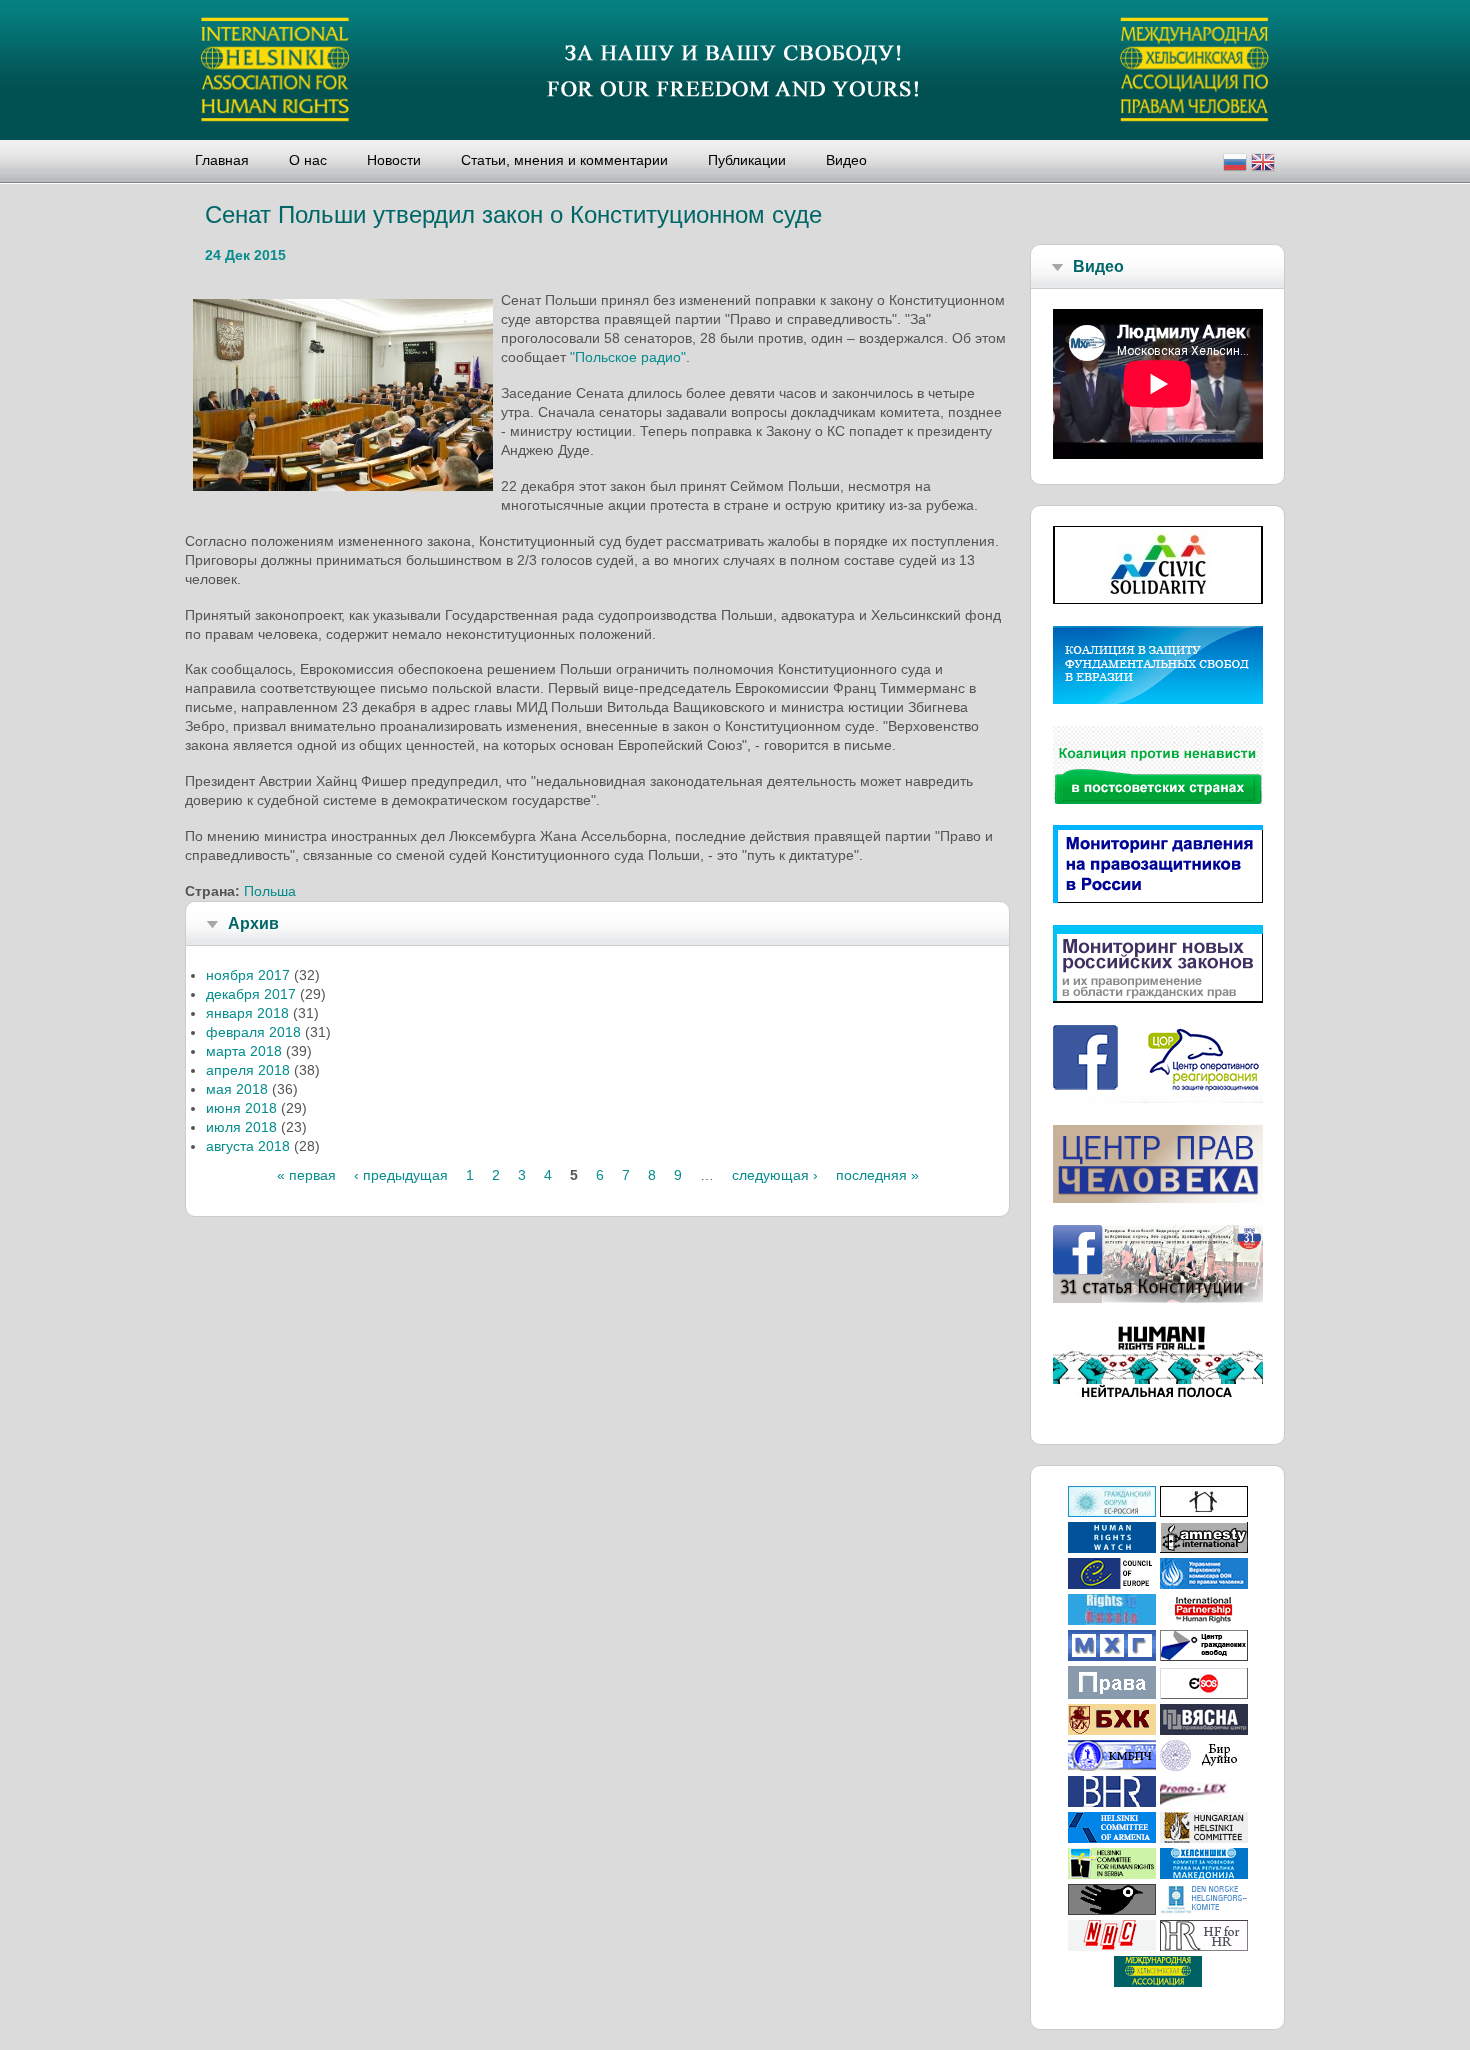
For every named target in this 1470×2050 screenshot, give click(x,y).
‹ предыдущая (401, 1175)
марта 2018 (244, 1051)
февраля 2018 (253, 1032)
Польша (270, 891)
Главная (222, 160)
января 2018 (247, 1013)
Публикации (747, 160)
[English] (1263, 164)
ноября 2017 (248, 975)
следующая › (775, 1175)
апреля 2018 (248, 1070)
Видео (846, 160)
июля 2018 (241, 1127)
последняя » (877, 1175)
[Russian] (1235, 164)
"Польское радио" (628, 357)
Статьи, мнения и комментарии (564, 160)
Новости (394, 160)
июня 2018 (241, 1108)
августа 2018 (248, 1146)
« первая (306, 1175)
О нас (308, 160)
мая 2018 (237, 1089)
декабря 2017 (251, 994)
